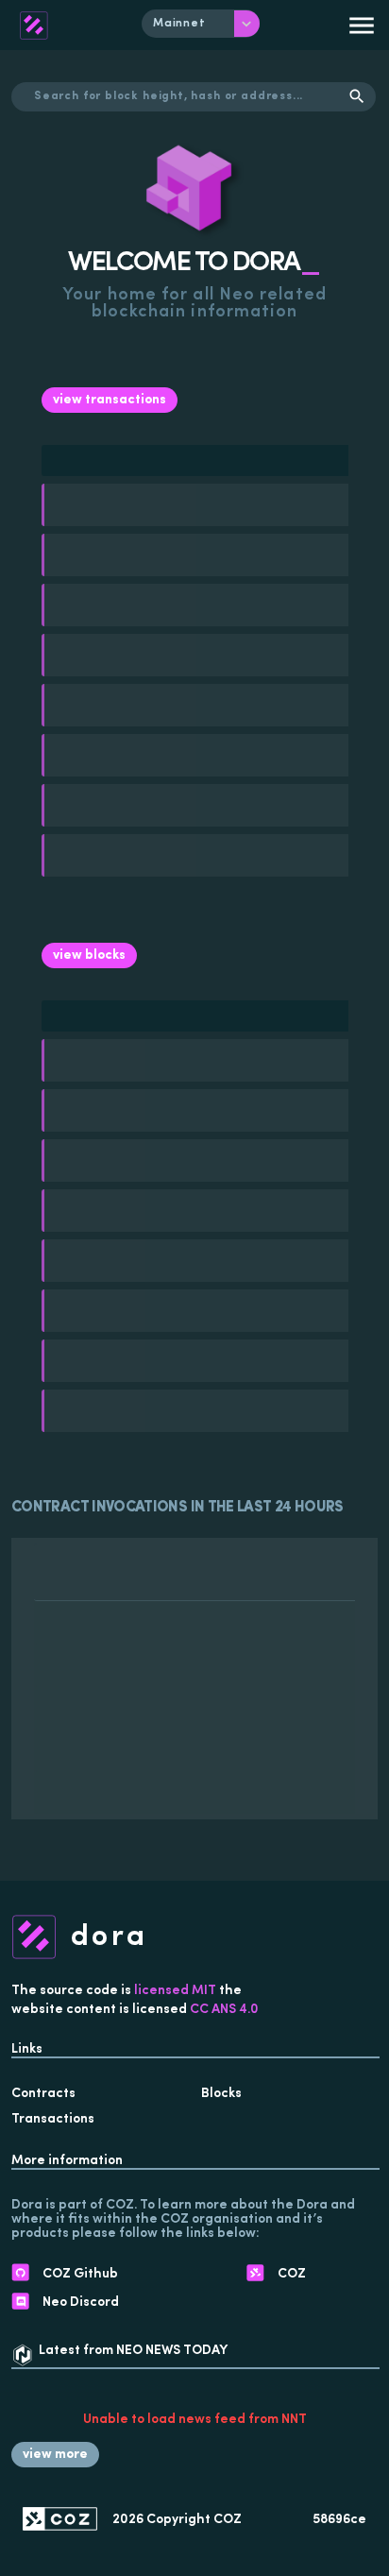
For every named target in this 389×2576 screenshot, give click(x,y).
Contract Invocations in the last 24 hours (178, 1508)
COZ (228, 2520)
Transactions (53, 2119)
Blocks (221, 2094)
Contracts (43, 2094)
